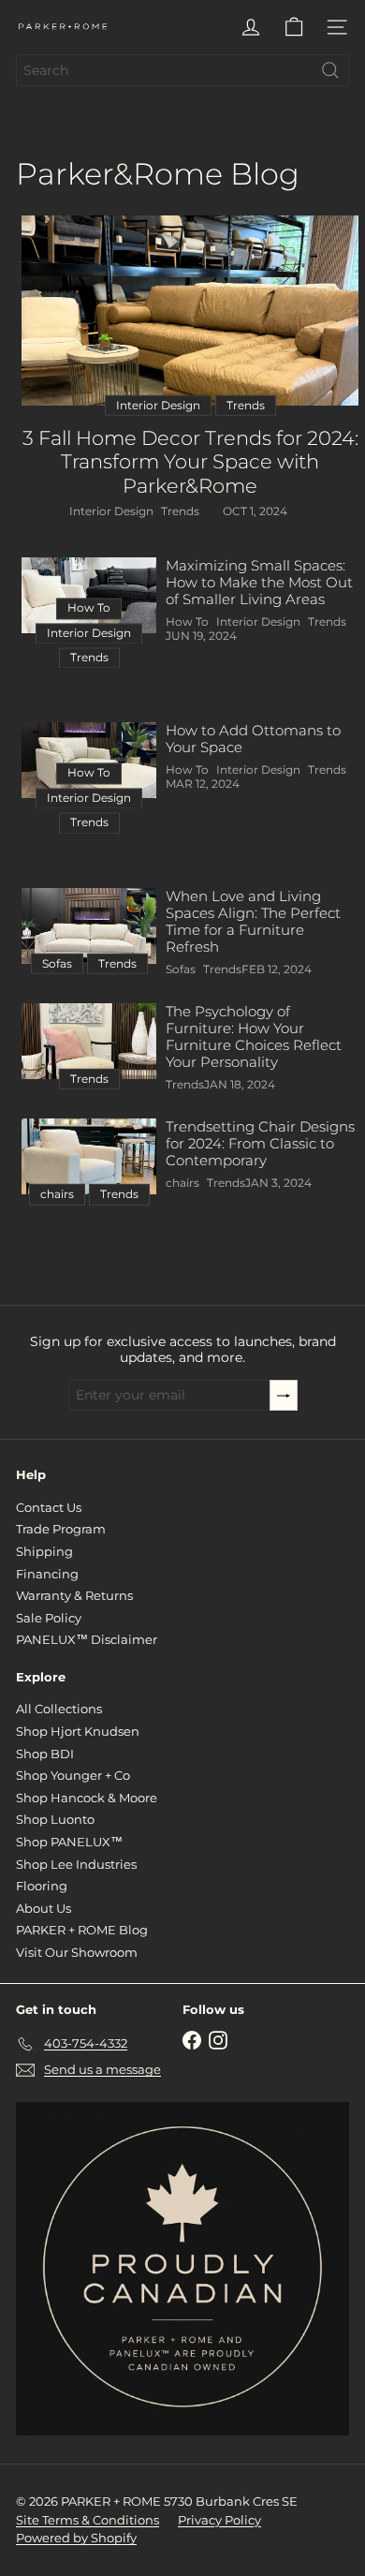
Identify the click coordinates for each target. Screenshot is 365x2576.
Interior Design (111, 511)
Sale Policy (49, 1618)
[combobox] (182, 70)
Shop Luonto (55, 1819)
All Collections (59, 1709)
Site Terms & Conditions (88, 2520)
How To (187, 622)
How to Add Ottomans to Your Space (253, 739)
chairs (182, 1183)
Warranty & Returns (74, 1595)
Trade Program (61, 1529)
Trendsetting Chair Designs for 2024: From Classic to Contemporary (260, 1144)
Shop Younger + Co (73, 1775)
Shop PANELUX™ (69, 1842)
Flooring (42, 1886)
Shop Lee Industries (76, 1864)
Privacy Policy (219, 2520)
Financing (47, 1574)
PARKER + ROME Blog (82, 1930)
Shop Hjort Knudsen (78, 1731)
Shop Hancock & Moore (87, 1798)
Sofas (181, 970)
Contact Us (49, 1507)
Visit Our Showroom (77, 1952)
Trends (180, 511)
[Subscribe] (284, 1395)
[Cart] (294, 27)
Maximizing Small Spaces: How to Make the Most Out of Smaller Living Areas (259, 583)
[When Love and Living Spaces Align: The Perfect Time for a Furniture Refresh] (89, 926)
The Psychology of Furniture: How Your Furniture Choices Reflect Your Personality (254, 1037)
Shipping (44, 1551)
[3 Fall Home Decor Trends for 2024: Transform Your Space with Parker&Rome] (190, 311)
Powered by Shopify (76, 2538)
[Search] (330, 70)
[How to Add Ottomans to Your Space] (89, 760)
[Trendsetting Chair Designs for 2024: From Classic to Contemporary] (89, 1156)
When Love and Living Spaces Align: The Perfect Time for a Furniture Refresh (253, 922)
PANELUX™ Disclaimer (87, 1639)
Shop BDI (45, 1754)
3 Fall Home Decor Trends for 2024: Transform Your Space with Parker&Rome (190, 461)
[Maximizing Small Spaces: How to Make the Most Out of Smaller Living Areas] (89, 595)
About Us (44, 1908)
